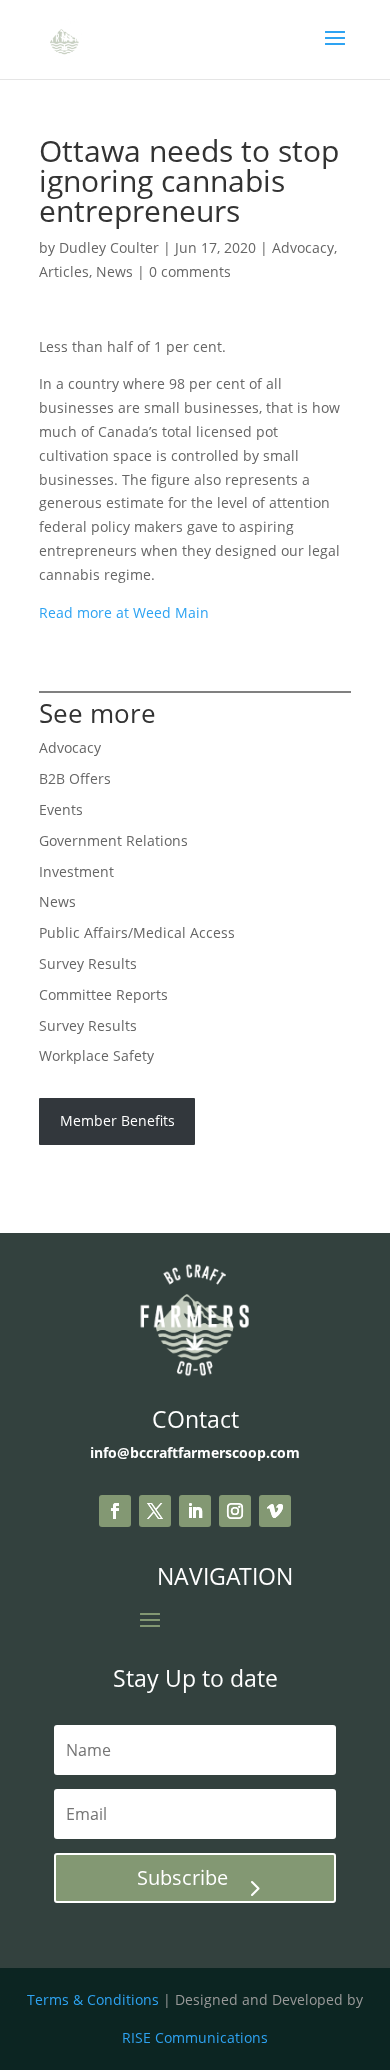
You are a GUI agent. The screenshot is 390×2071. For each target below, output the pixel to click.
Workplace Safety (96, 1055)
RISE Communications (195, 2037)
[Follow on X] (155, 1511)
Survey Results (88, 963)
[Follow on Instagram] (235, 1511)
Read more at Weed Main (124, 612)
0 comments (190, 271)
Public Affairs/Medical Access (137, 932)
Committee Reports (103, 994)
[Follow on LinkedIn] (195, 1511)
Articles (64, 271)
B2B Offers (75, 778)
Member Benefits (117, 1120)
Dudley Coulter (109, 247)
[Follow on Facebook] (115, 1511)
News (114, 271)
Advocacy (303, 247)
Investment (76, 871)
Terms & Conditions (93, 1999)
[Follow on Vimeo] (275, 1511)
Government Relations (113, 840)
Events (61, 809)
